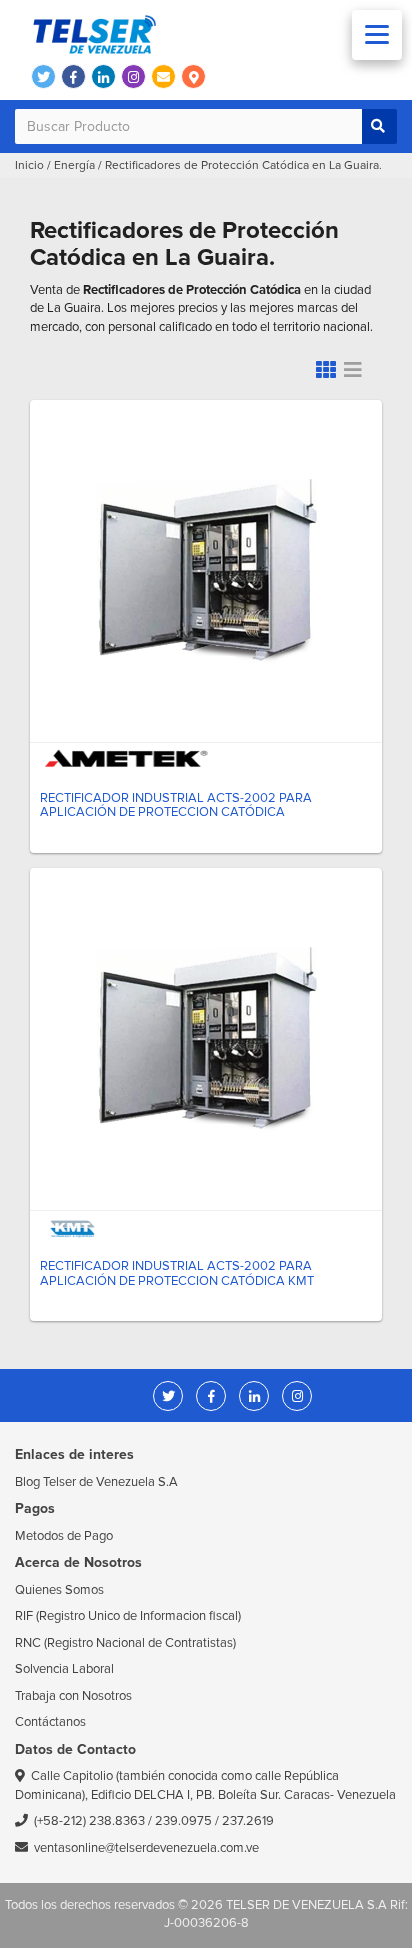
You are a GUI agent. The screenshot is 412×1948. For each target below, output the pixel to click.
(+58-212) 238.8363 (89, 1821)
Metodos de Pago (64, 1536)
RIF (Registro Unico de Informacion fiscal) (128, 1616)
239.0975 (183, 1821)
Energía (74, 165)
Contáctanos (50, 1722)
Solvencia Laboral (64, 1669)
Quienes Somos (59, 1590)
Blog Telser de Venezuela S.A (96, 1482)
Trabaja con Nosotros (73, 1696)
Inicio (29, 165)
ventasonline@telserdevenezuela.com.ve (146, 1848)
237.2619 (248, 1821)
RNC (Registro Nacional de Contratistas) (125, 1643)
